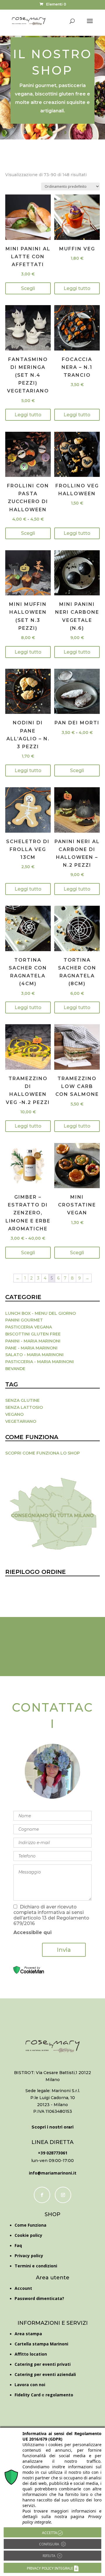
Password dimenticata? (39, 2298)
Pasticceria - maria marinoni (40, 1362)
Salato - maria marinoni (34, 1355)
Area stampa (28, 2334)
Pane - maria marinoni (31, 1348)
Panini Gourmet (24, 1320)
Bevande (15, 1369)
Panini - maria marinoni (33, 1341)
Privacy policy (29, 2256)
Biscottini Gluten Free (33, 1334)
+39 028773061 (53, 2153)
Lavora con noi (30, 2385)
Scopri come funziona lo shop (43, 1453)
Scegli (28, 288)
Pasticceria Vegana (29, 1327)
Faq (18, 2245)
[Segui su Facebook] (42, 2195)
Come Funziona (30, 2225)
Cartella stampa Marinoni (41, 2344)
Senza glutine (22, 1400)
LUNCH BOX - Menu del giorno (41, 1313)
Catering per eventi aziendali (45, 2374)
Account (23, 2288)
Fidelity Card (28, 2395)
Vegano (14, 1414)
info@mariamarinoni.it (53, 2173)
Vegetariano (21, 1421)
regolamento (59, 2395)
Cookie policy (28, 2235)
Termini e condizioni (36, 2266)
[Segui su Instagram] (63, 2195)
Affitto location (31, 2354)
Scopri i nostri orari (52, 2127)
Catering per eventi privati (43, 2364)
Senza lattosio (24, 1407)
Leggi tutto (77, 288)
